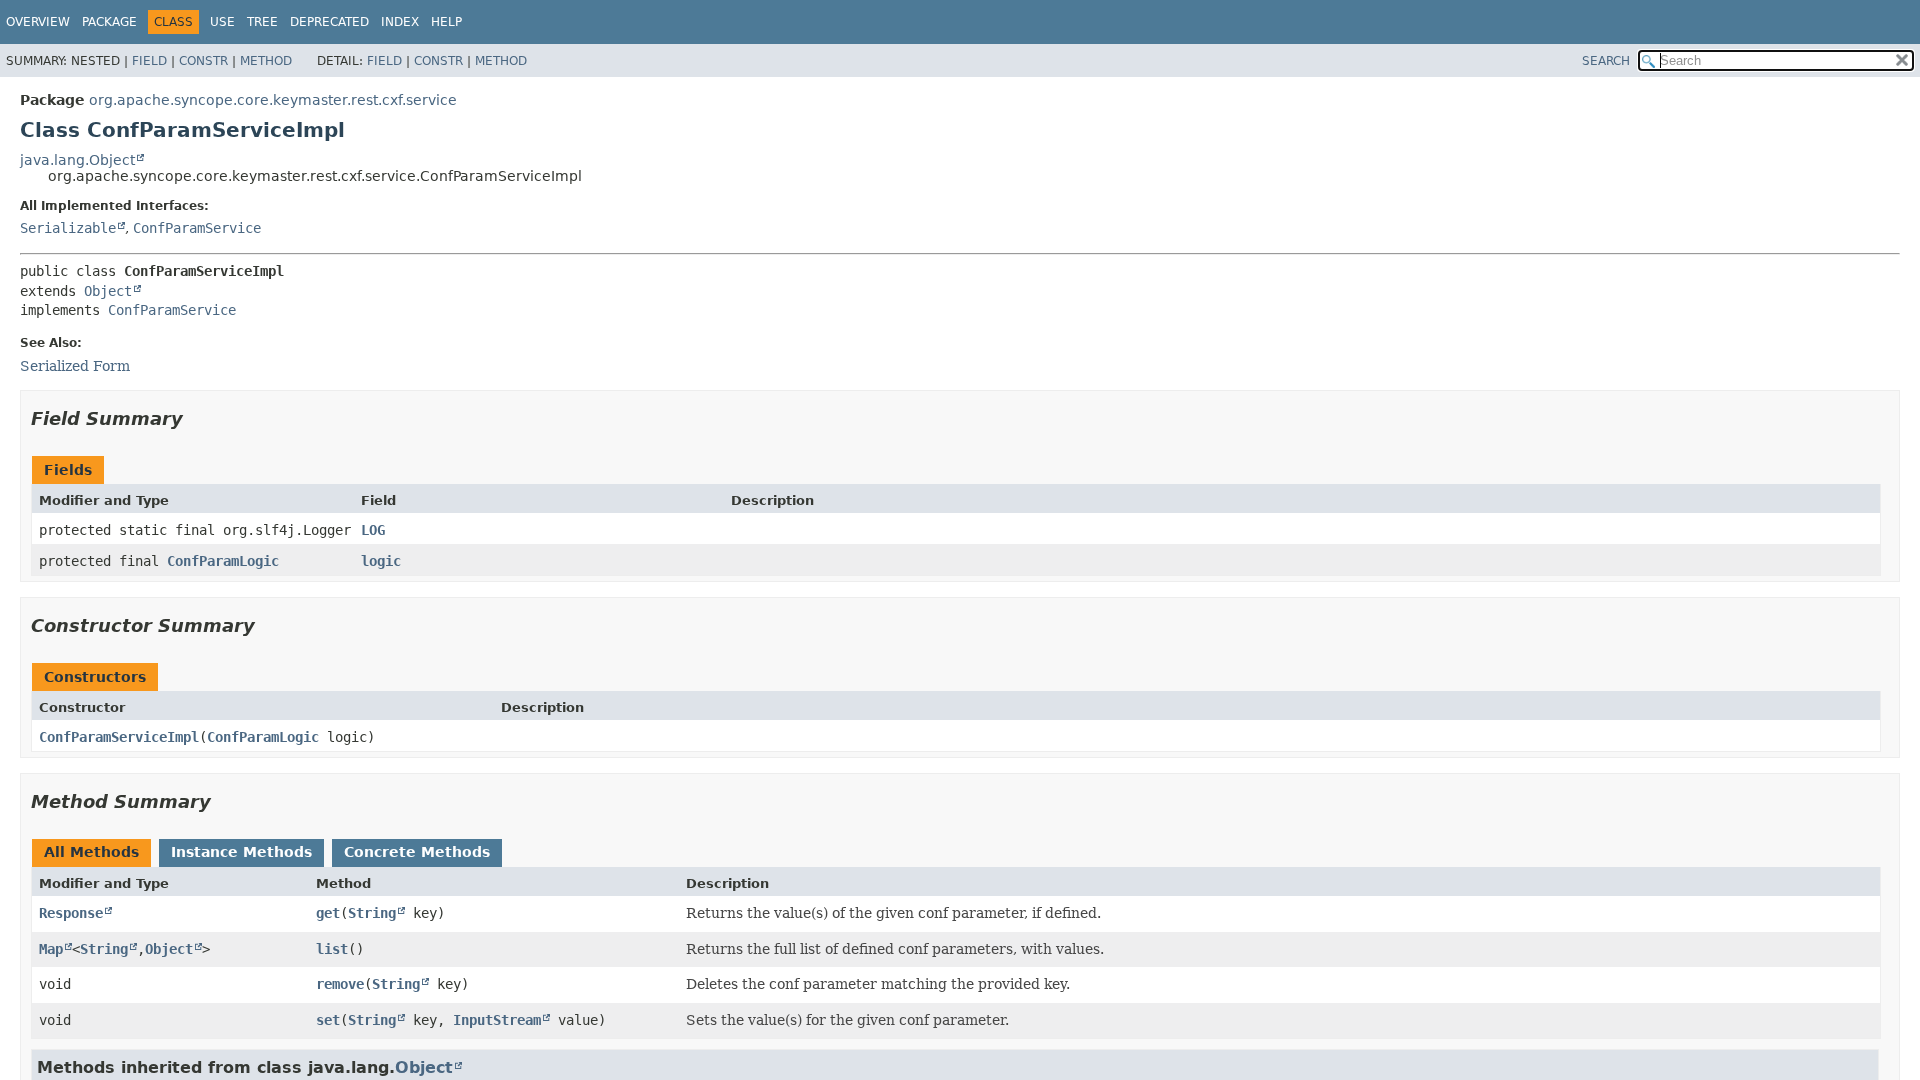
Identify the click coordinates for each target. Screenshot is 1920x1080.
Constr (203, 61)
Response (71, 913)
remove (340, 984)
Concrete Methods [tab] (417, 852)
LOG (373, 530)
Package (109, 22)
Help (446, 22)
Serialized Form (75, 366)
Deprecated (329, 22)
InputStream (497, 1020)
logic (381, 561)
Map (51, 949)
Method (266, 61)
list (332, 949)
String (372, 913)
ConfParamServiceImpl (119, 737)
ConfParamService (197, 228)
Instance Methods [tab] (241, 852)
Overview (38, 22)
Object (108, 291)
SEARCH (1606, 61)
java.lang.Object (77, 160)
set (328, 1020)
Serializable (68, 228)
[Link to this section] (197, 418)
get (328, 913)
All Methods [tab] (91, 852)
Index (400, 22)
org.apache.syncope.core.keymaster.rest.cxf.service (273, 100)
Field (149, 61)
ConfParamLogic (223, 561)
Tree (262, 22)
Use (222, 22)
